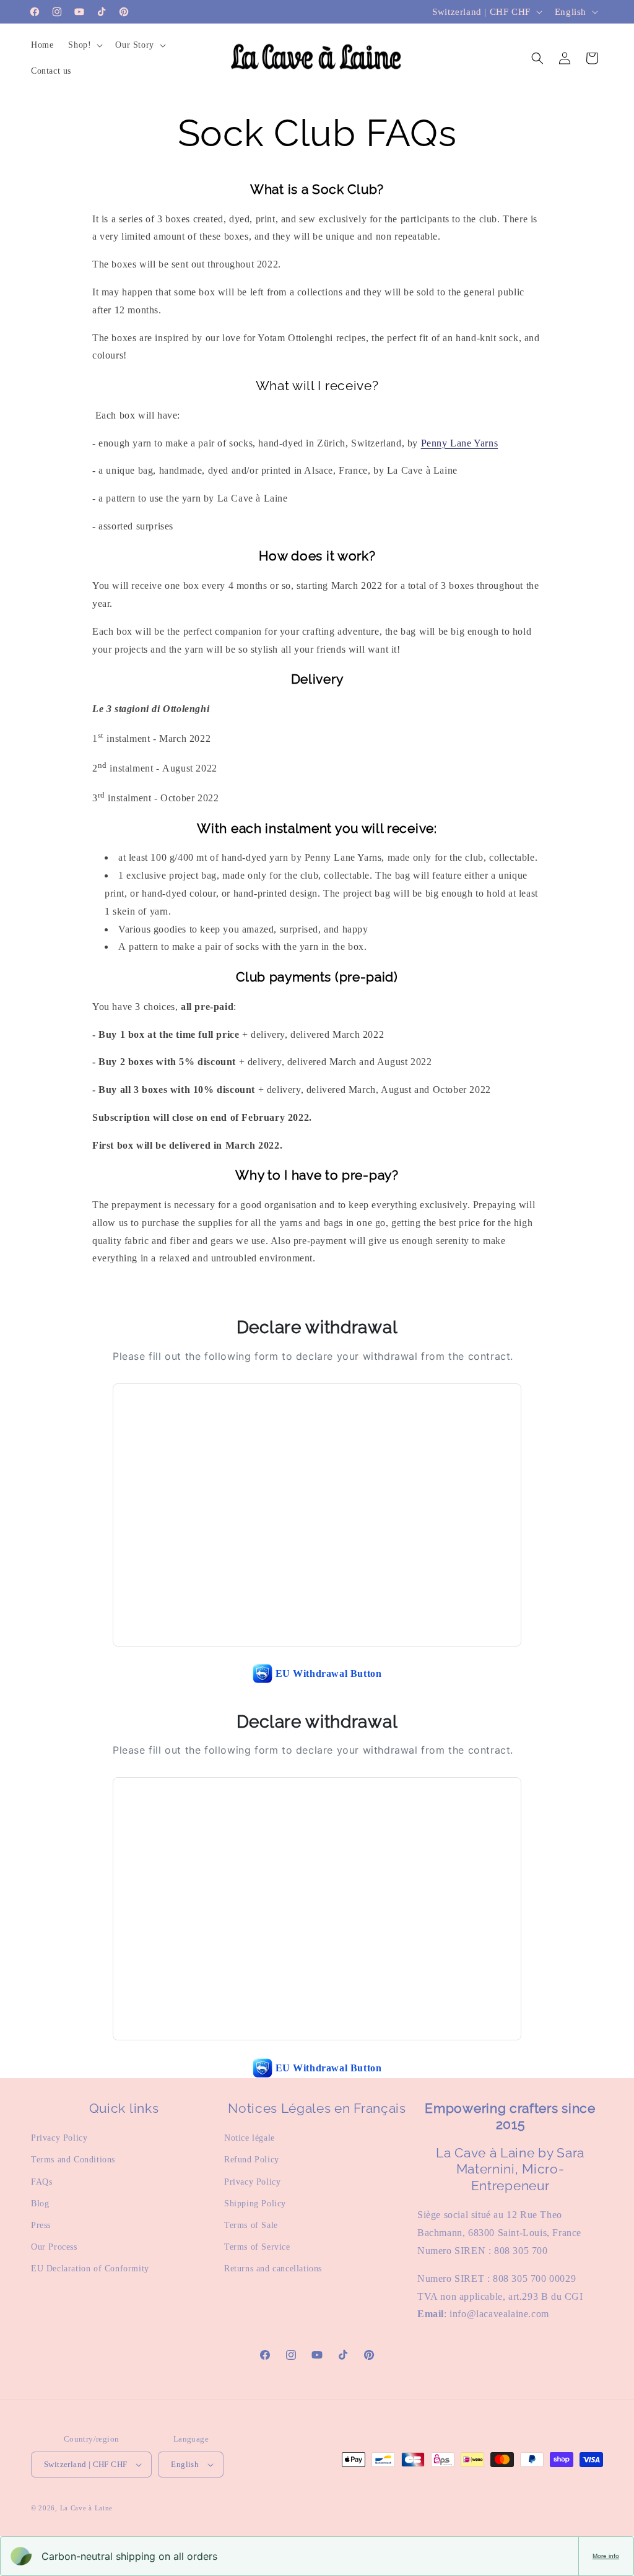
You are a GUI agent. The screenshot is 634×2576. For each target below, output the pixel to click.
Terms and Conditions (73, 2160)
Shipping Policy (255, 2204)
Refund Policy (252, 2160)
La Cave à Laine (87, 2508)
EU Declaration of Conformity (90, 2269)
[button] (84, 45)
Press (41, 2225)
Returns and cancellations (273, 2269)
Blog (40, 2204)
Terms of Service (257, 2247)
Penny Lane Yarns (460, 443)
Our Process (54, 2247)
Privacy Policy (59, 2138)
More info (606, 2556)
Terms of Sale (251, 2225)
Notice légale (250, 2138)
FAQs (41, 2182)
